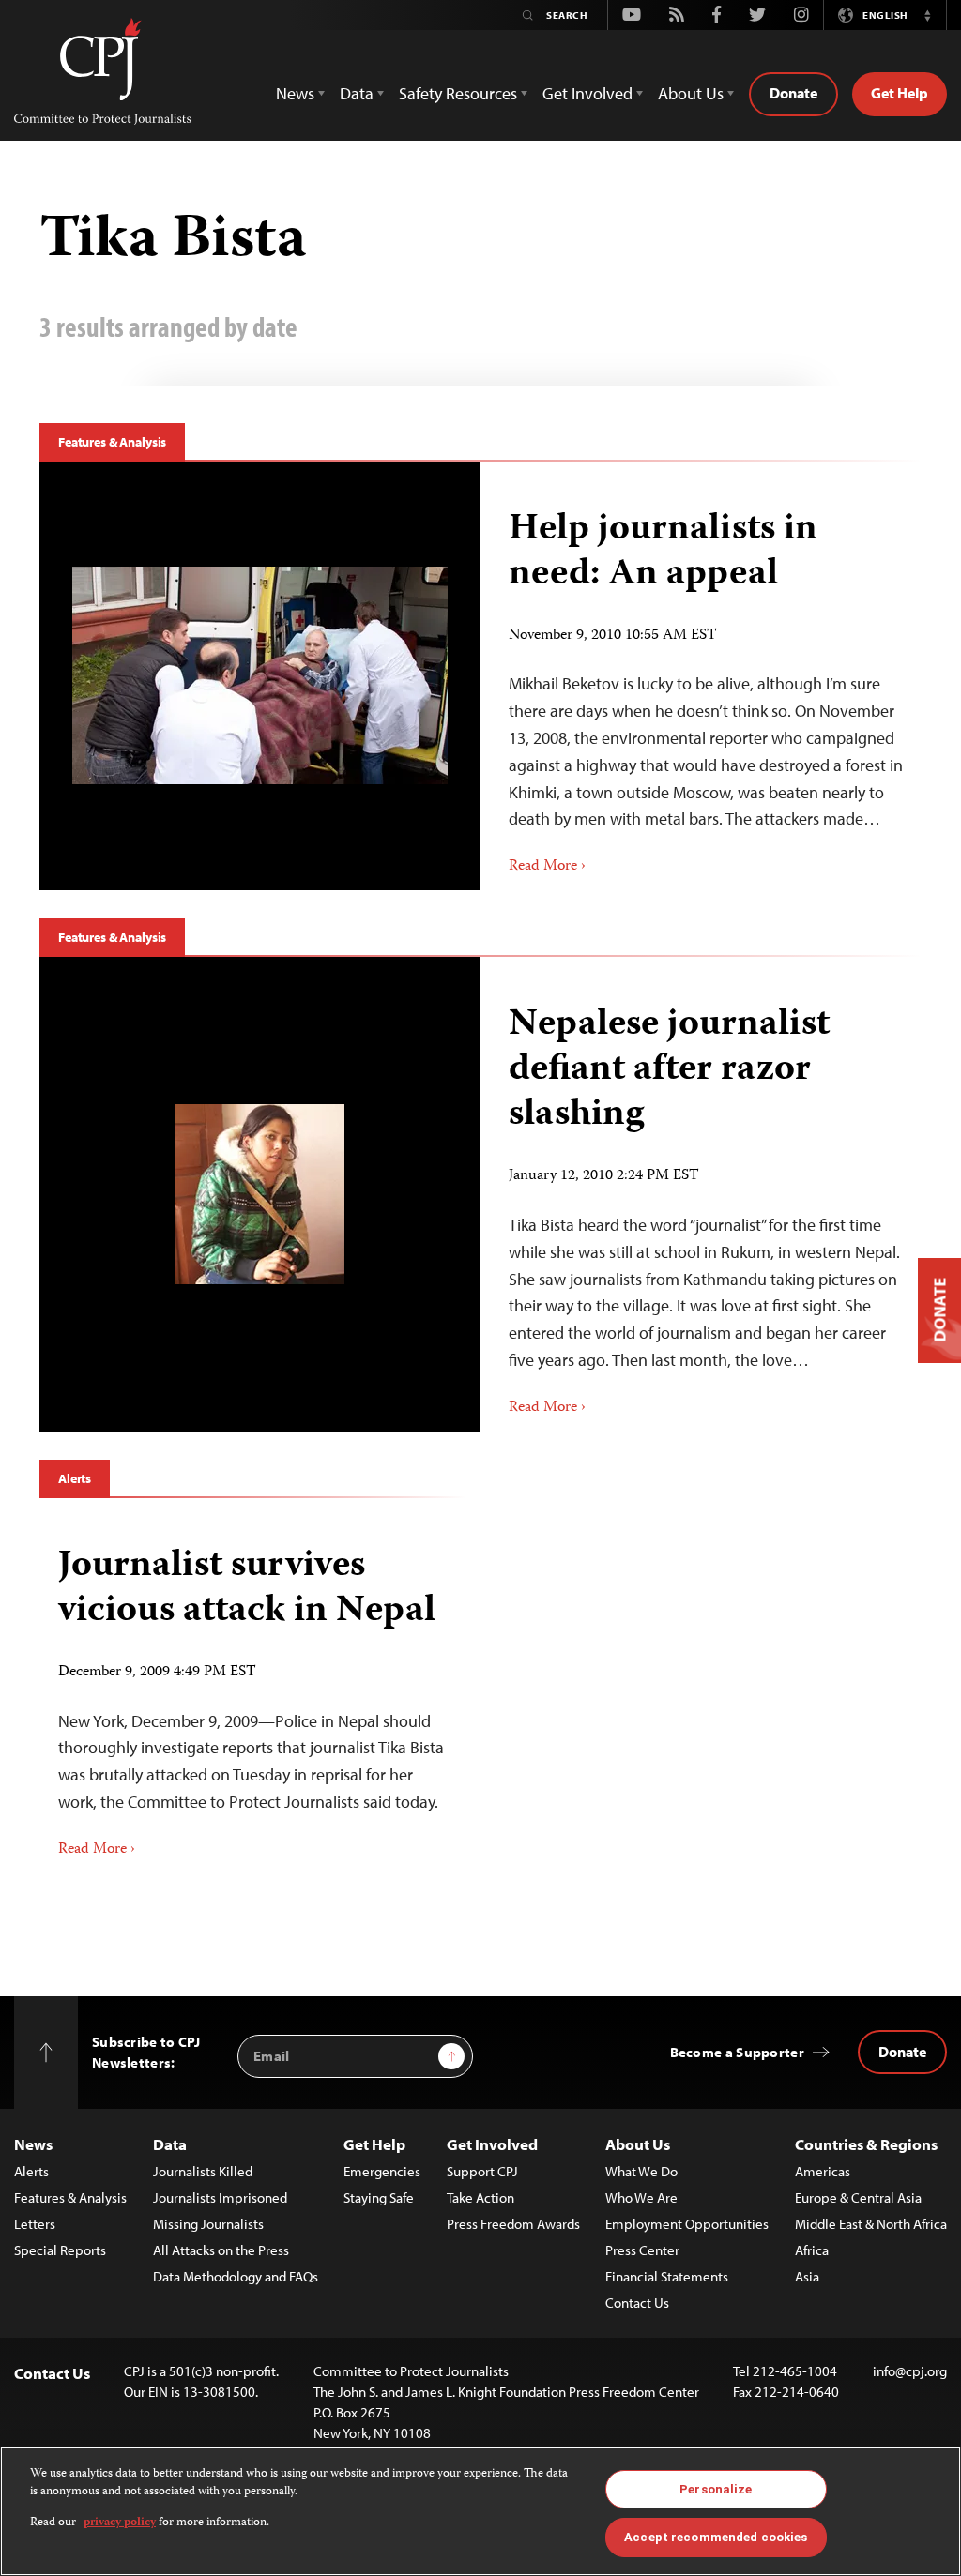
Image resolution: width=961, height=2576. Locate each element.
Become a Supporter (737, 2052)
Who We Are (641, 2197)
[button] (927, 15)
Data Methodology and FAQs (236, 2276)
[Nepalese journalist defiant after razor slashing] (260, 1194)
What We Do (641, 2171)
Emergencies (382, 2171)
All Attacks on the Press (221, 2250)
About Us (638, 2144)
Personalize (716, 2489)
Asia (807, 2276)
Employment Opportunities (687, 2224)
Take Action (480, 2197)
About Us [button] (691, 93)
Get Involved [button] (587, 93)
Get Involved (492, 2144)
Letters (35, 2224)
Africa (812, 2250)
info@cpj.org (910, 2371)
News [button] (295, 93)
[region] (480, 2511)
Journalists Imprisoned (220, 2197)
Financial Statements (667, 2276)
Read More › (547, 867)
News (33, 2144)
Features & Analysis (112, 442)
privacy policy (120, 2523)
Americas (823, 2171)
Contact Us (637, 2303)
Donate (793, 93)
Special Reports (60, 2250)
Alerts (75, 1478)
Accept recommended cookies (716, 2537)
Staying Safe (379, 2197)
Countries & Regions (866, 2144)
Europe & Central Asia (858, 2197)
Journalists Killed (203, 2171)
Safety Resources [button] (458, 93)
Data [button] (357, 93)
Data (170, 2144)
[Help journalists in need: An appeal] (260, 675)
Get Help (900, 93)
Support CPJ (482, 2171)
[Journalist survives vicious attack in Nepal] (253, 1695)
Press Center (642, 2250)
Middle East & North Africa (871, 2224)
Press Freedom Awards (513, 2224)
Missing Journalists (208, 2224)
